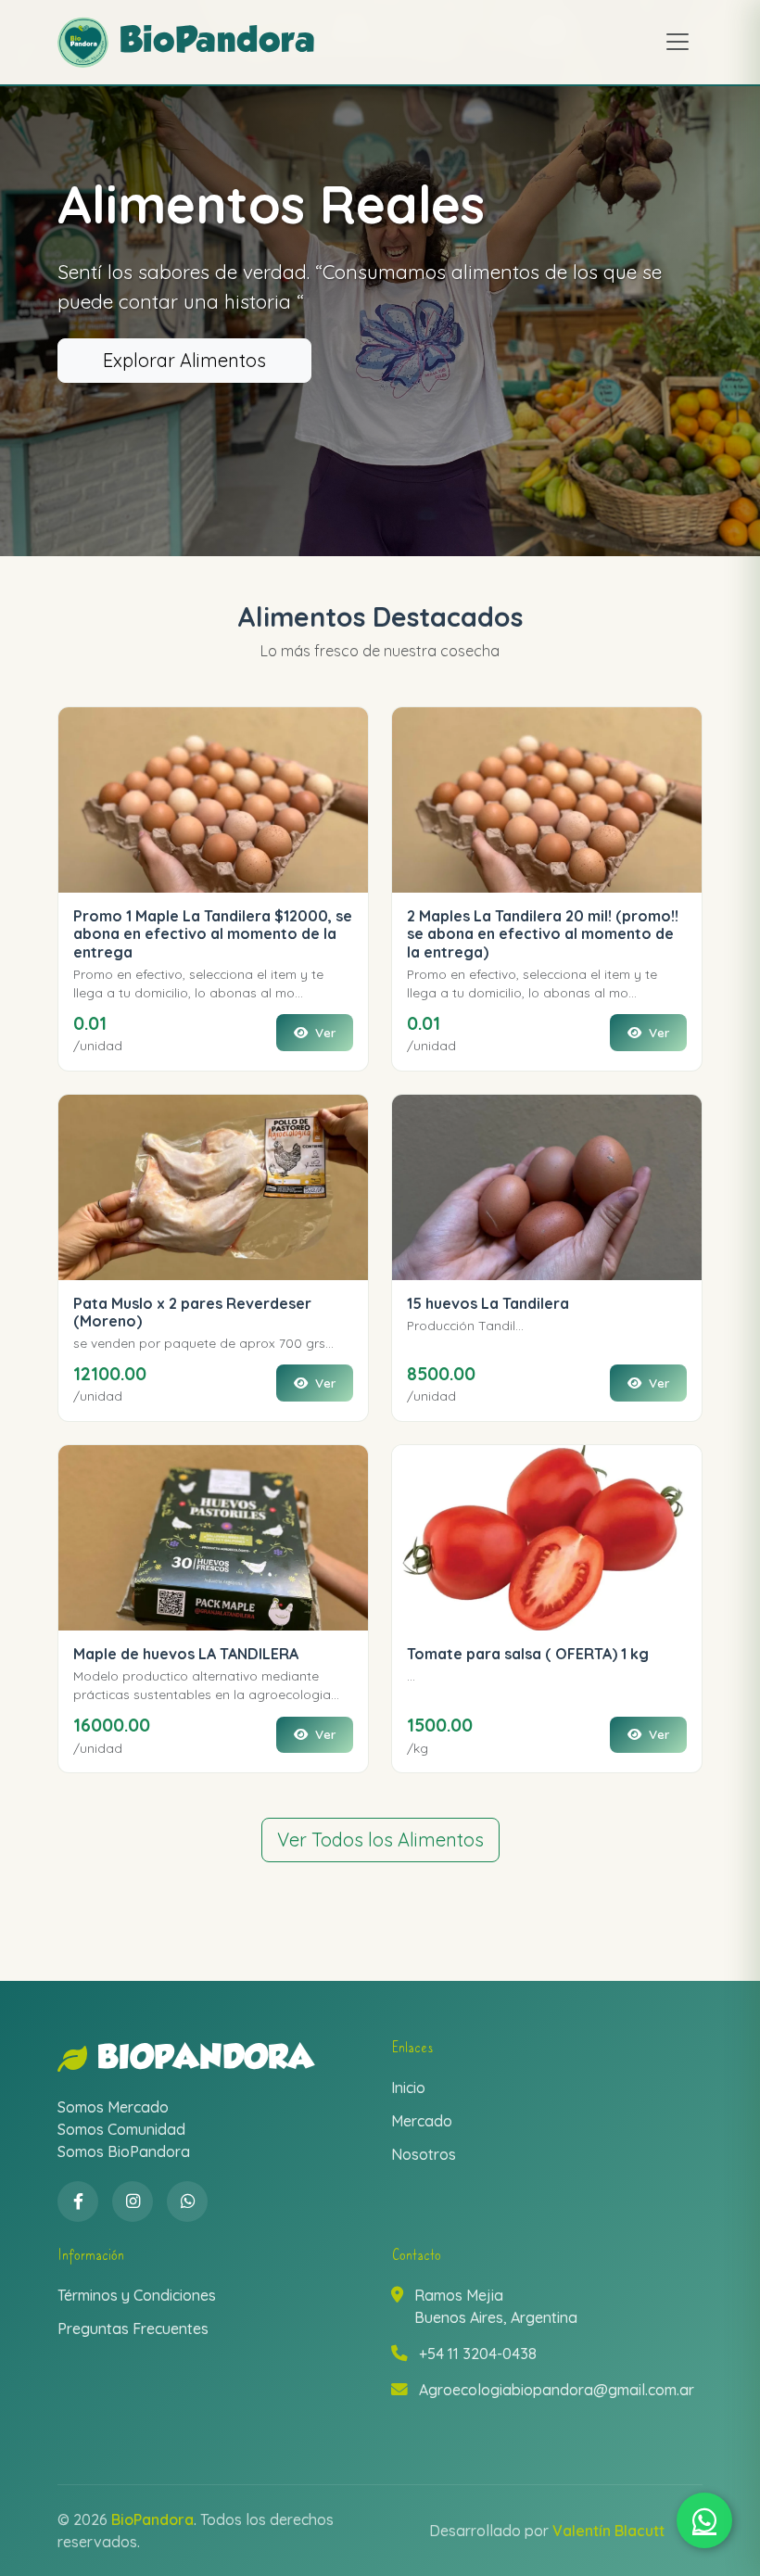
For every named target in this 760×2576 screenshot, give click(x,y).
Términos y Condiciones (137, 2295)
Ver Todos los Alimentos (380, 1840)
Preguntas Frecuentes (133, 2329)
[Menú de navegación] (678, 42)
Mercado (422, 2121)
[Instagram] (133, 2202)
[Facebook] (78, 2202)
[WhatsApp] (187, 2202)
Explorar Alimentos (184, 360)
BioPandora (206, 2059)
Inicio (408, 2087)
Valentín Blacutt (608, 2531)
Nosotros (424, 2154)
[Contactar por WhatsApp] (704, 2520)
